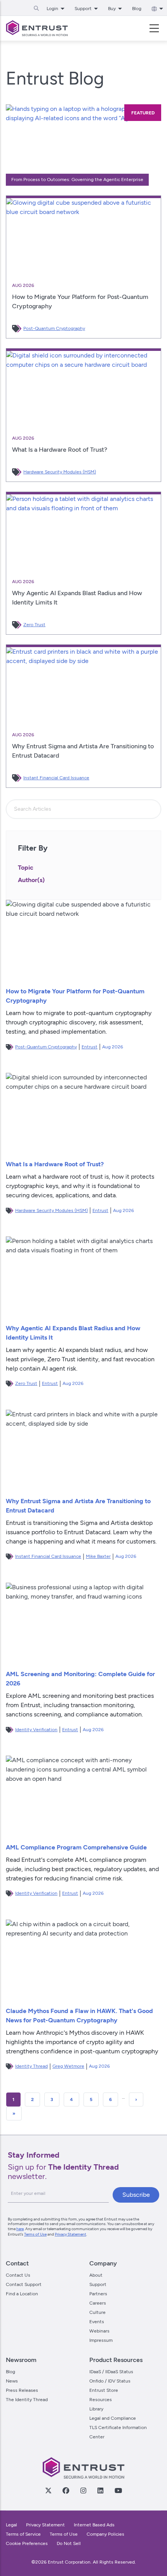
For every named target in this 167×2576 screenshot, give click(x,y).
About (96, 2275)
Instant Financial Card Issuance (56, 778)
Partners (98, 2294)
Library (96, 2409)
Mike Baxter (98, 1556)
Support (98, 2284)
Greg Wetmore (68, 2066)
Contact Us (18, 2275)
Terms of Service (23, 2534)
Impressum (101, 2340)
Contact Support (24, 2284)
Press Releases (22, 2390)
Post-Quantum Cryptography (54, 328)
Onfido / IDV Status (110, 2381)
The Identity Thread (27, 2400)
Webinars (99, 2331)
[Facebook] (66, 2490)
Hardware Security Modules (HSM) (60, 472)
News (12, 2381)
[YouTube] (118, 2490)
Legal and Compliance (113, 2418)
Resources (101, 2400)
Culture (97, 2312)
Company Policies (105, 2534)
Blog (137, 9)
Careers (98, 2303)
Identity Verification (36, 1730)
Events (97, 2322)
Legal (11, 2525)
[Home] (37, 28)
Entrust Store (104, 2390)
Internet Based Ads (94, 2525)
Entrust (90, 1047)
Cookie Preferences (27, 2543)
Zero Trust (34, 625)
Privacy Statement (70, 2234)
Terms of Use (35, 2234)
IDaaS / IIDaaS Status (111, 2372)
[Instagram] (83, 2490)
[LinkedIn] (100, 2490)
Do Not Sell (69, 2543)
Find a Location (22, 2294)
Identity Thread (31, 2066)
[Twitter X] (48, 2490)
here (20, 2229)
